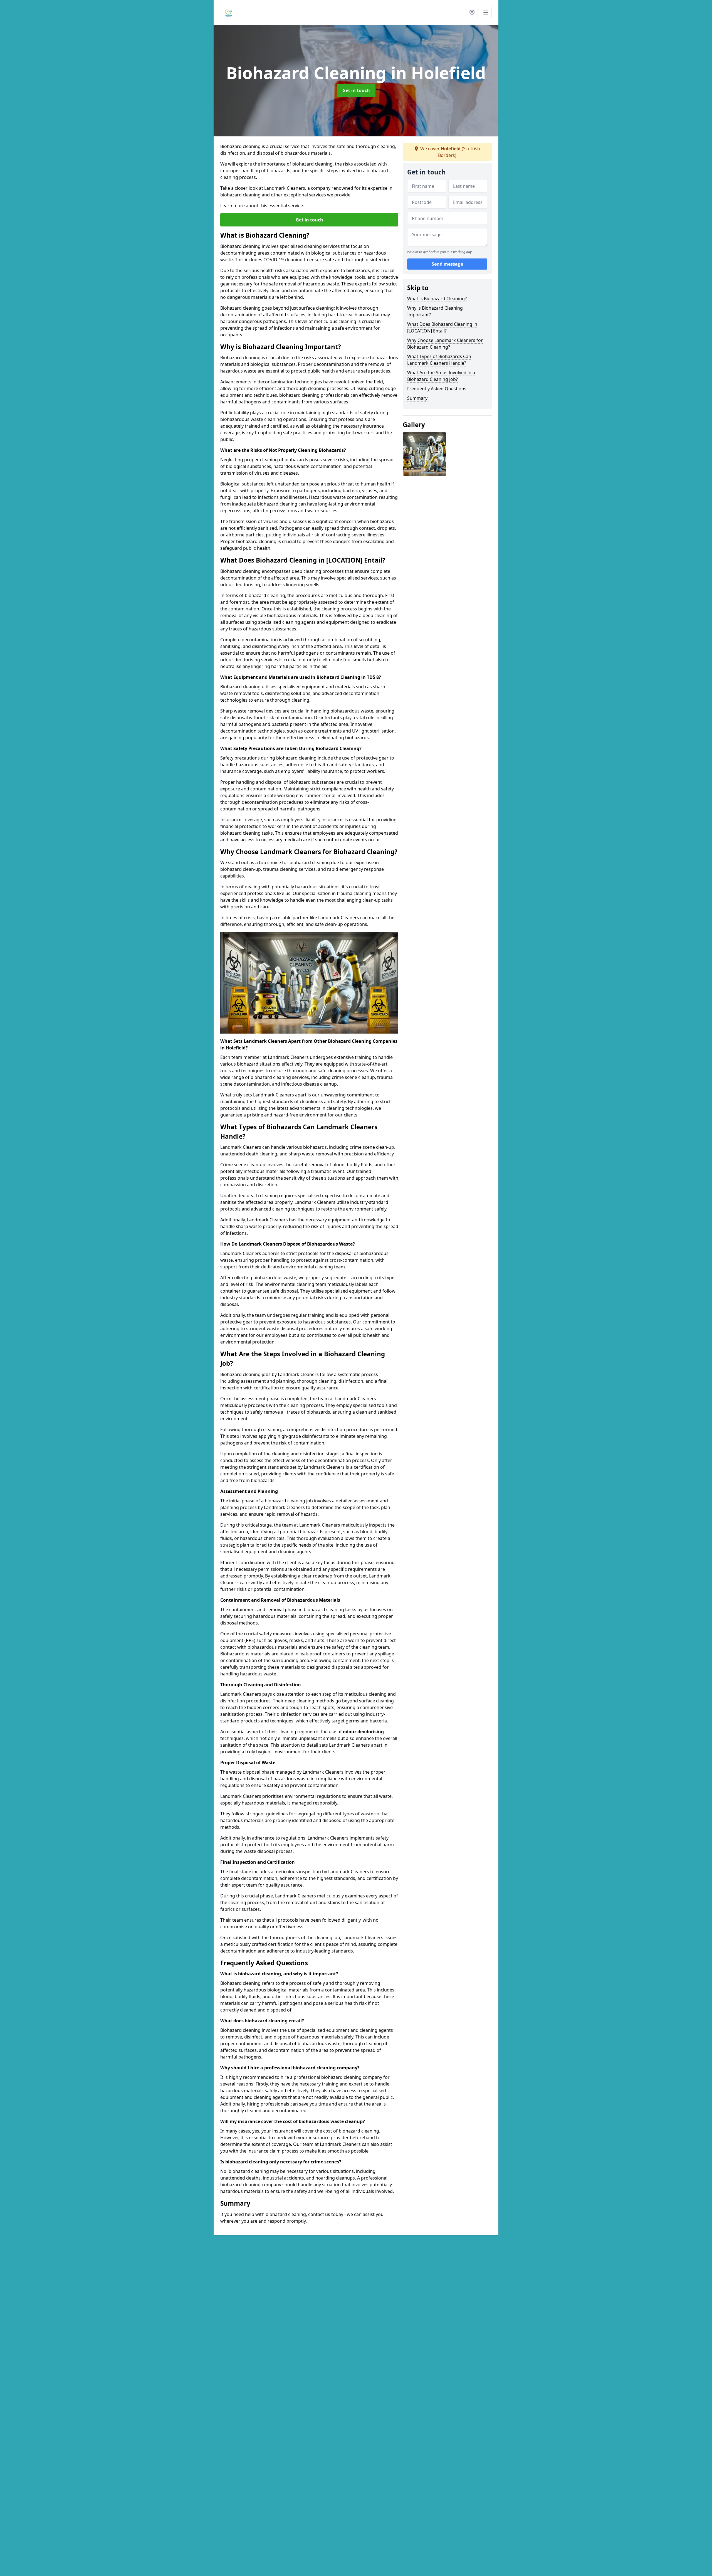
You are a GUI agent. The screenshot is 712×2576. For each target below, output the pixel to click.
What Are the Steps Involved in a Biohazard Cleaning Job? (441, 376)
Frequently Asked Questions (437, 389)
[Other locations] (472, 13)
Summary (417, 398)
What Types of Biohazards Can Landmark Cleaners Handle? (439, 360)
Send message (447, 264)
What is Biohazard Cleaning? (437, 299)
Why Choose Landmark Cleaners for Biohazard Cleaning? (445, 344)
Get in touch (356, 90)
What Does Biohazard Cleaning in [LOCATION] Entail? (442, 327)
